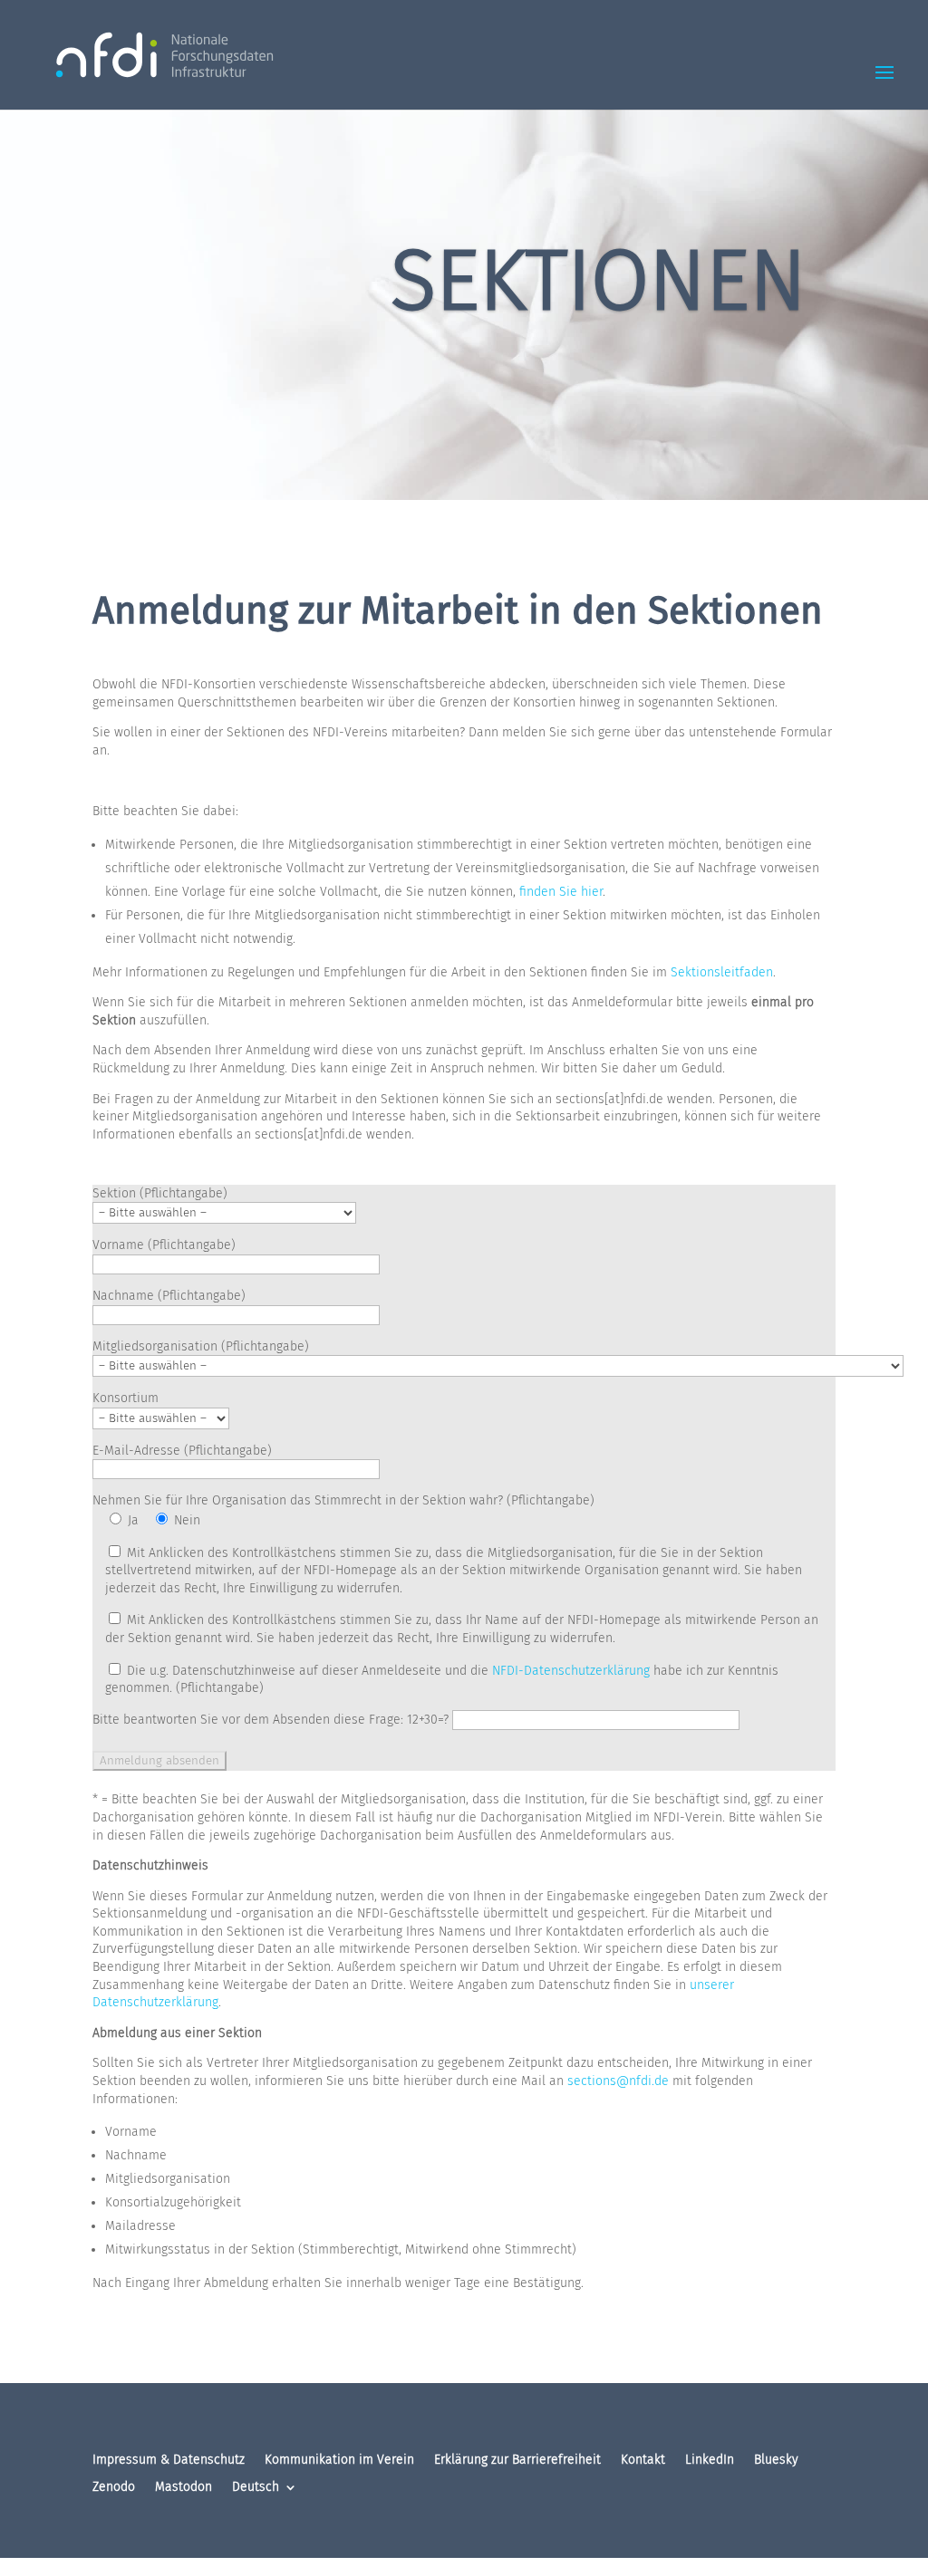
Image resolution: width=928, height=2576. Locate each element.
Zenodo (114, 2488)
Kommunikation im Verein (339, 2461)
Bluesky (776, 2461)
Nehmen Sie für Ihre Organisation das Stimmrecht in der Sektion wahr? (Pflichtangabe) (343, 1500)
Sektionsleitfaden (722, 972)
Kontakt (643, 2461)
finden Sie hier (561, 892)
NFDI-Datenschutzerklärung (571, 1671)
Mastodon (184, 2488)
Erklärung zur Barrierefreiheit (517, 2461)
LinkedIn (710, 2461)
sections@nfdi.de (618, 2081)
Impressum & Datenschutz (169, 2461)
